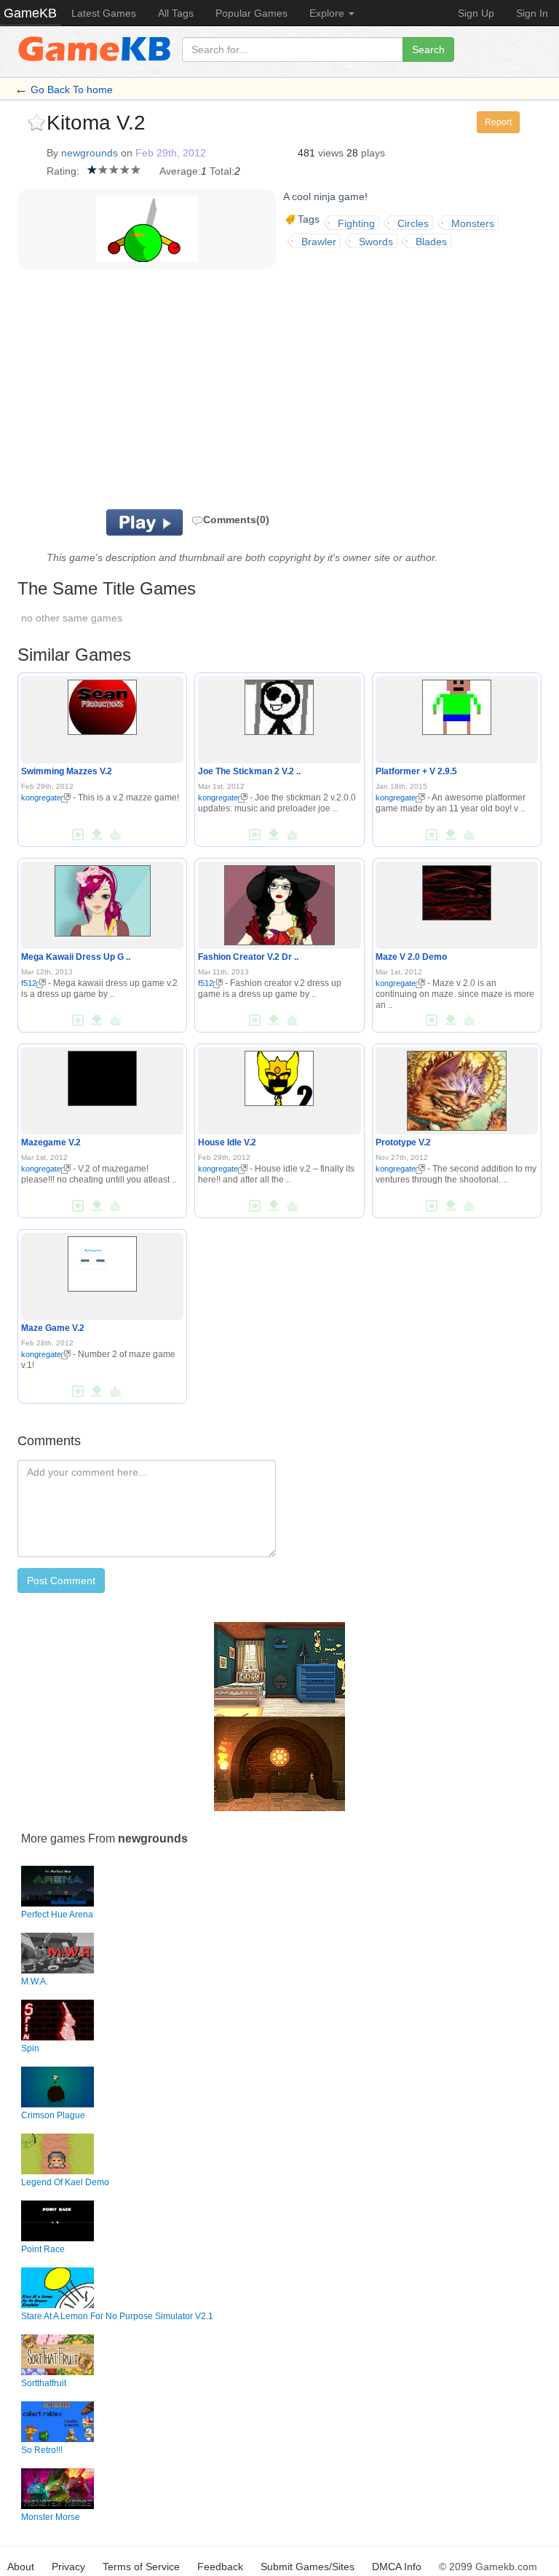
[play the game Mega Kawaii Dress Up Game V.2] (103, 898)
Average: (180, 171)
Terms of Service (141, 2567)
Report (498, 122)
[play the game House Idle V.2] (279, 1076)
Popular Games (251, 13)
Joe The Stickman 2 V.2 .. (249, 771)
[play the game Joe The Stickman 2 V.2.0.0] (279, 704)
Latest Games (104, 13)
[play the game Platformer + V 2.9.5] (457, 704)
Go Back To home (72, 90)
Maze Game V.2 (53, 1328)
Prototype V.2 (403, 1142)
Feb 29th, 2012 (171, 153)
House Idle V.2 (227, 1142)
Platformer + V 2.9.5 (416, 771)
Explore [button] (328, 13)
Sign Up (476, 13)
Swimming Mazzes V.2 (67, 771)
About (21, 2567)
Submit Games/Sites (308, 2567)
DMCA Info (397, 2567)
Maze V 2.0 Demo (411, 957)
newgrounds (90, 153)
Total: (222, 171)
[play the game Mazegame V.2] (102, 1076)
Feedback (220, 2567)
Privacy (68, 2567)
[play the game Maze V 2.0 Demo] (457, 890)
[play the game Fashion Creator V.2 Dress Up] (279, 902)
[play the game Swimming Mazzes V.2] (102, 704)
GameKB (30, 13)
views (331, 153)
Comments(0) (236, 520)
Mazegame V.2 (51, 1142)
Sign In (532, 13)
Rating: (63, 171)
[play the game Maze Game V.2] (102, 1261)
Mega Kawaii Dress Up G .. (76, 957)
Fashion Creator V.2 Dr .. (248, 957)
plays (373, 153)
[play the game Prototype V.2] (457, 1088)
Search (428, 49)
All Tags (176, 13)
